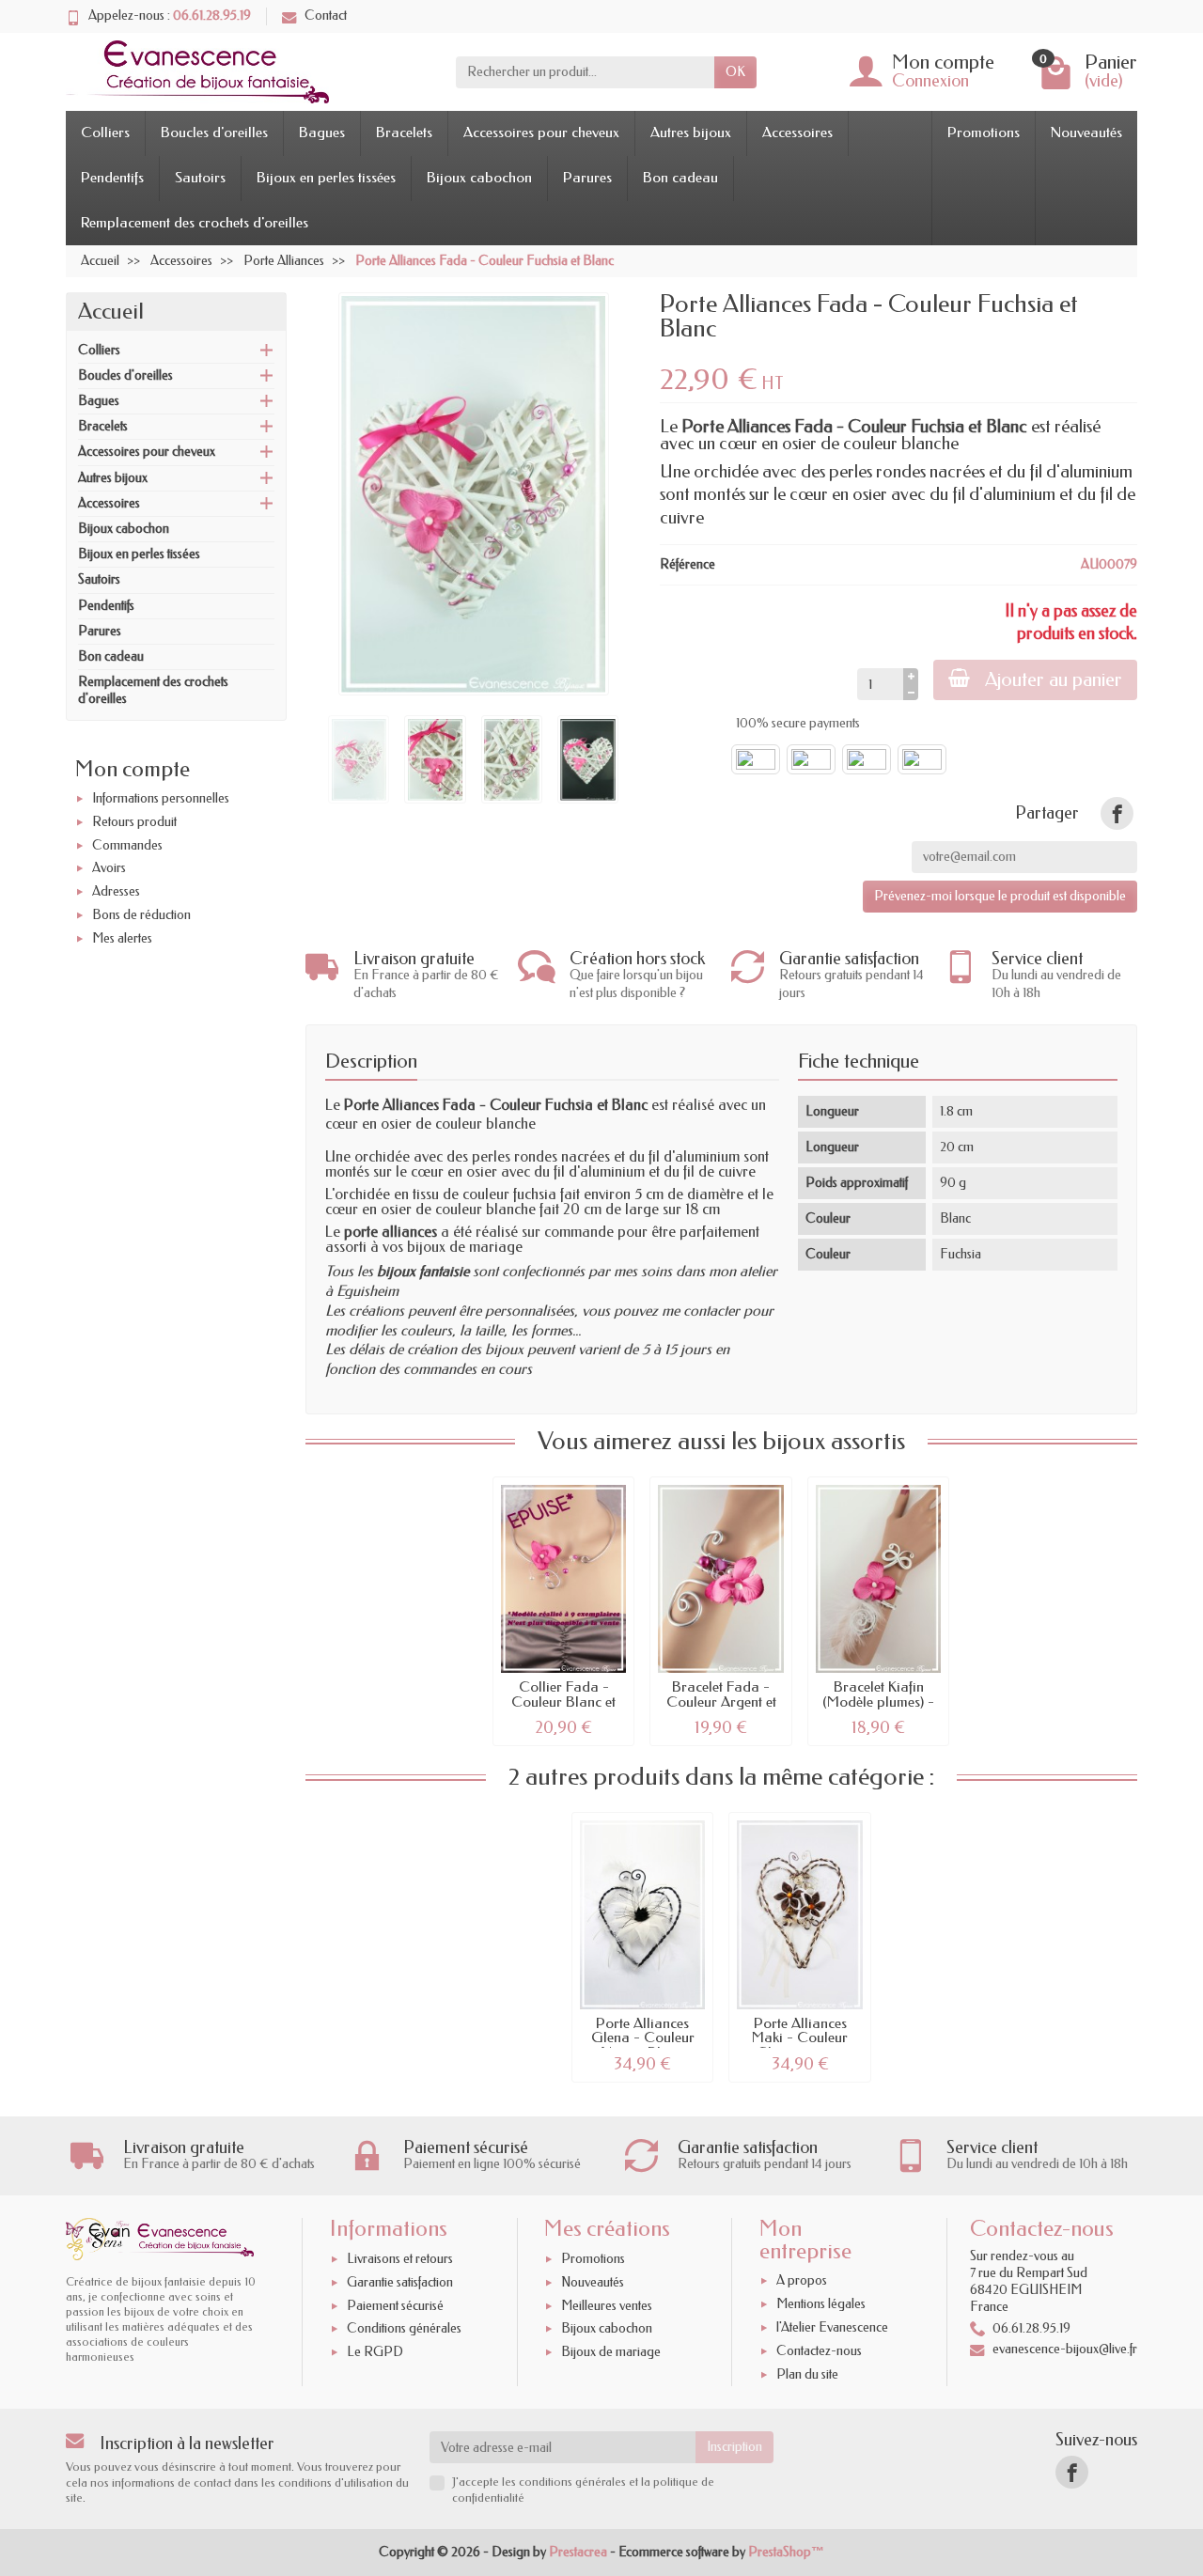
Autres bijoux (691, 133)
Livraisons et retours (400, 2259)
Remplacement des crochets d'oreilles (195, 223)
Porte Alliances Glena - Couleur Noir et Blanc (643, 2038)
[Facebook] (1072, 2472)
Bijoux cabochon (479, 178)
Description (371, 1061)
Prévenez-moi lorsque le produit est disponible (1000, 896)
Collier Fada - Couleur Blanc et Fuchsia (563, 1702)
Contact (326, 16)
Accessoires (797, 133)
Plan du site (807, 2374)
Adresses (116, 891)
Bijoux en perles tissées (326, 178)
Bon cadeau (680, 178)
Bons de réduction (141, 915)
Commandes (127, 845)
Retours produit (134, 822)
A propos (802, 2281)
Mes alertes (122, 938)
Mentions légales (821, 2304)
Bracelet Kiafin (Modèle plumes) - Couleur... (878, 1702)
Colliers (105, 133)
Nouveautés (1086, 133)
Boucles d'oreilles (214, 133)
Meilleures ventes (607, 2306)
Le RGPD (375, 2352)
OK (735, 72)
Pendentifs (112, 178)
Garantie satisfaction (400, 2282)
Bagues (322, 133)
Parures (587, 178)
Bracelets (404, 133)
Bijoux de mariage (611, 2352)
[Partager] (1117, 813)
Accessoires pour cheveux (541, 133)
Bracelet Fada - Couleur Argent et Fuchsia (721, 1702)
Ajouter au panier (1054, 679)
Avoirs (109, 869)
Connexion (930, 81)
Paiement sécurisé (395, 2306)
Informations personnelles (161, 798)
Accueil (111, 311)
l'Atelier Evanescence (832, 2327)
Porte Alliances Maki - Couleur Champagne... (800, 2038)
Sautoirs (200, 178)
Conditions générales (404, 2329)
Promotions (984, 133)
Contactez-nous (819, 2351)
